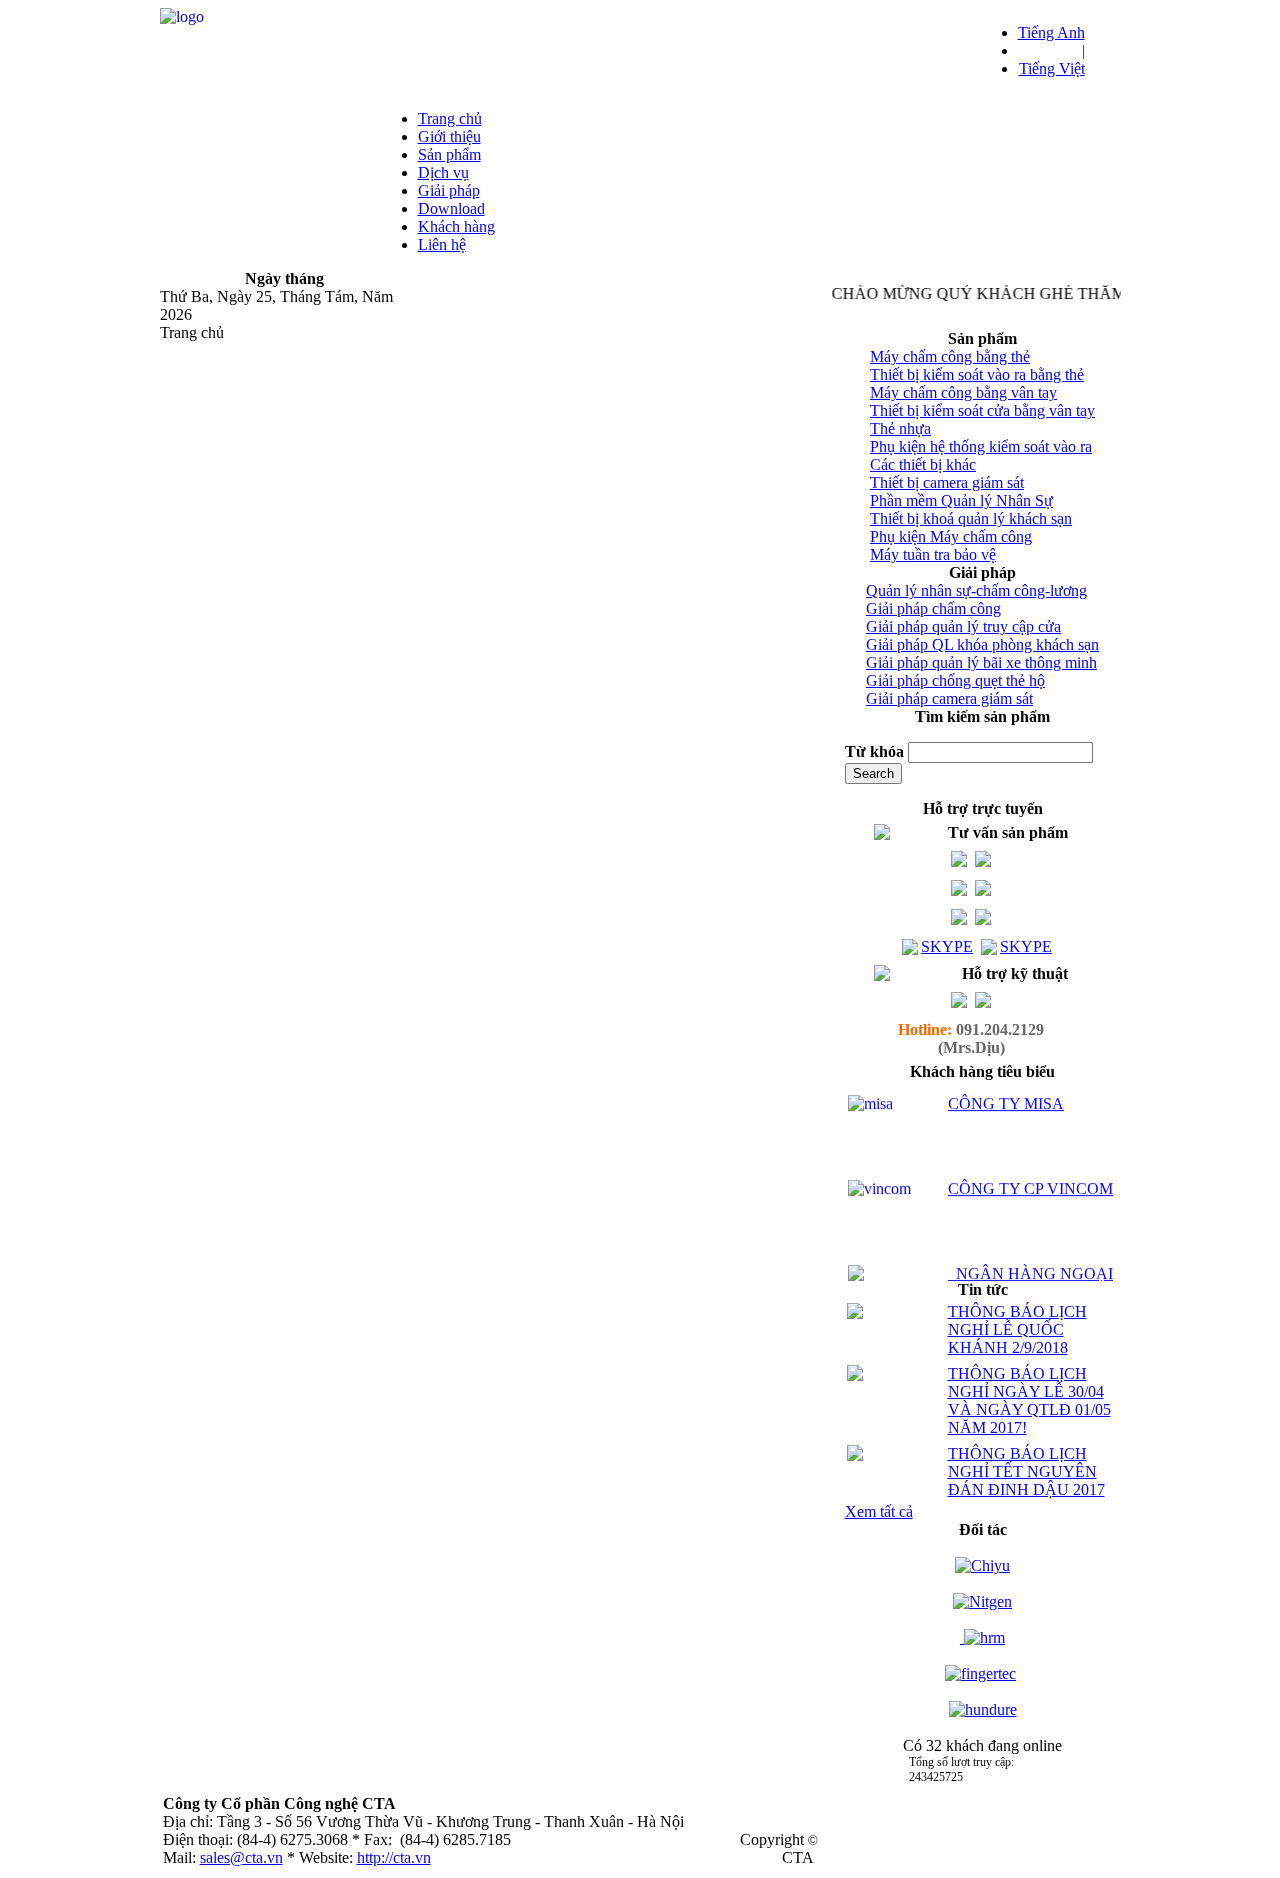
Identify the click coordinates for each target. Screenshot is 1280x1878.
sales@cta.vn (241, 1857)
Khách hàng (456, 226)
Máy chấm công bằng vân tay (963, 392)
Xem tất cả (879, 1511)
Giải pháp (449, 190)
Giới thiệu (449, 136)
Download (451, 208)
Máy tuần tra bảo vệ (933, 554)
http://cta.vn (394, 1857)
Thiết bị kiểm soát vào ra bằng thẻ (977, 374)
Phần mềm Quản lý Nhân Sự (961, 500)
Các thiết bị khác (923, 464)
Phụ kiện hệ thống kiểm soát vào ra (981, 446)
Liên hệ (442, 244)
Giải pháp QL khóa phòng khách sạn (982, 644)
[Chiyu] (982, 1565)
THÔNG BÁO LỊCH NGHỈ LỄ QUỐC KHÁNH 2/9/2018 (1017, 1329)
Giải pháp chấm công (933, 608)
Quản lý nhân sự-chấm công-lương (976, 590)
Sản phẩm (449, 154)
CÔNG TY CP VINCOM (1030, 1175)
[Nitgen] (982, 1601)
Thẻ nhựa (900, 428)
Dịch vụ (443, 172)
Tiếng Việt (1052, 68)
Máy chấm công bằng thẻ (950, 356)
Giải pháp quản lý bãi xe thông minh (981, 662)
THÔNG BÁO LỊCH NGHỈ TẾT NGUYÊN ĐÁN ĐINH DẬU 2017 (1026, 1471)
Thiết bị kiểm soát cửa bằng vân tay (982, 410)
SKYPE (947, 946)
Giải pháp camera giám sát (949, 698)
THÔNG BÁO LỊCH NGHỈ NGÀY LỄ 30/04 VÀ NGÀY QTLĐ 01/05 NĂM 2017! (1029, 1400)
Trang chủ (450, 118)
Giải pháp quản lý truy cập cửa (963, 626)
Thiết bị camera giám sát (947, 482)
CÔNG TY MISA (1006, 1090)
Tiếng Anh (1051, 32)
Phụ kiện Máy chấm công (951, 536)
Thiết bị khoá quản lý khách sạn (971, 518)
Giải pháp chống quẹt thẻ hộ (955, 680)
